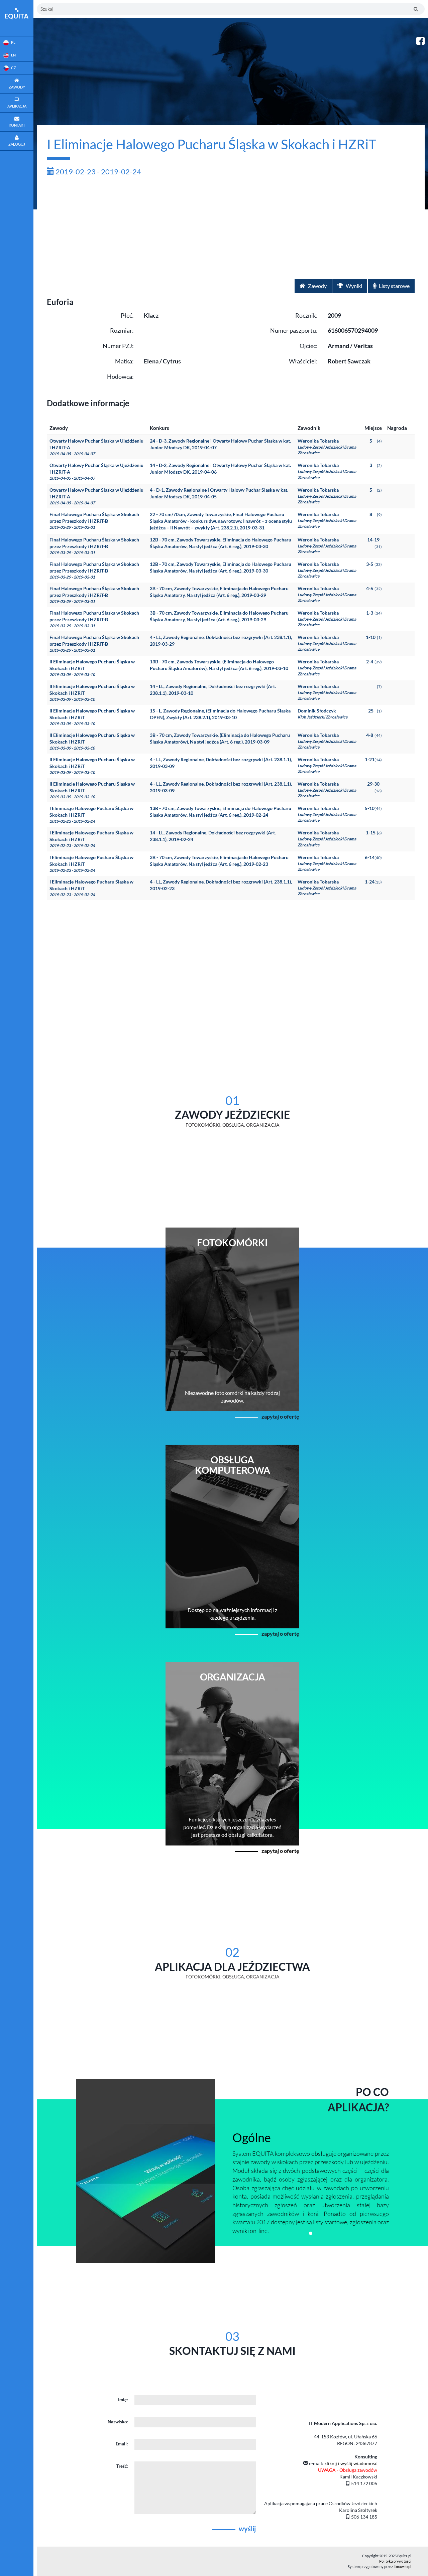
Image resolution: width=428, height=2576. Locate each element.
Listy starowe (394, 286)
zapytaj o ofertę (280, 1416)
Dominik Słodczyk (323, 714)
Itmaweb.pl (402, 2566)
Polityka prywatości (395, 2561)
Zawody (317, 286)
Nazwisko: (118, 2422)
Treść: (122, 2466)
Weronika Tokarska (327, 447)
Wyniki (353, 286)
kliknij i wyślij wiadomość (351, 2463)
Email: (122, 2444)
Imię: (123, 2400)
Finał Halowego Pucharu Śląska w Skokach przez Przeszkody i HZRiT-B (94, 521)
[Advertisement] (231, 229)
